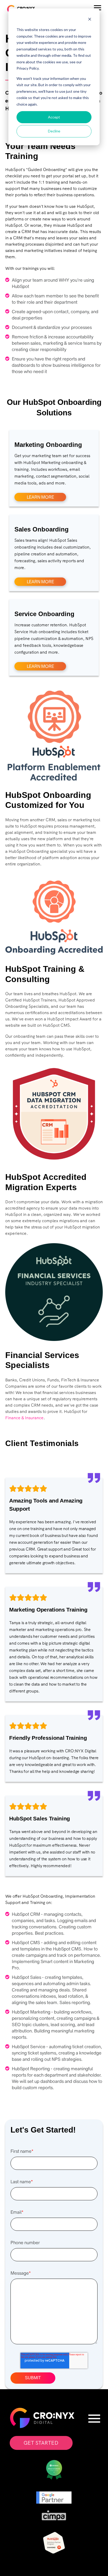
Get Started (41, 2443)
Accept (54, 117)
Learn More (40, 497)
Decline (54, 131)
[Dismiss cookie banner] (90, 20)
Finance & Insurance (24, 1418)
